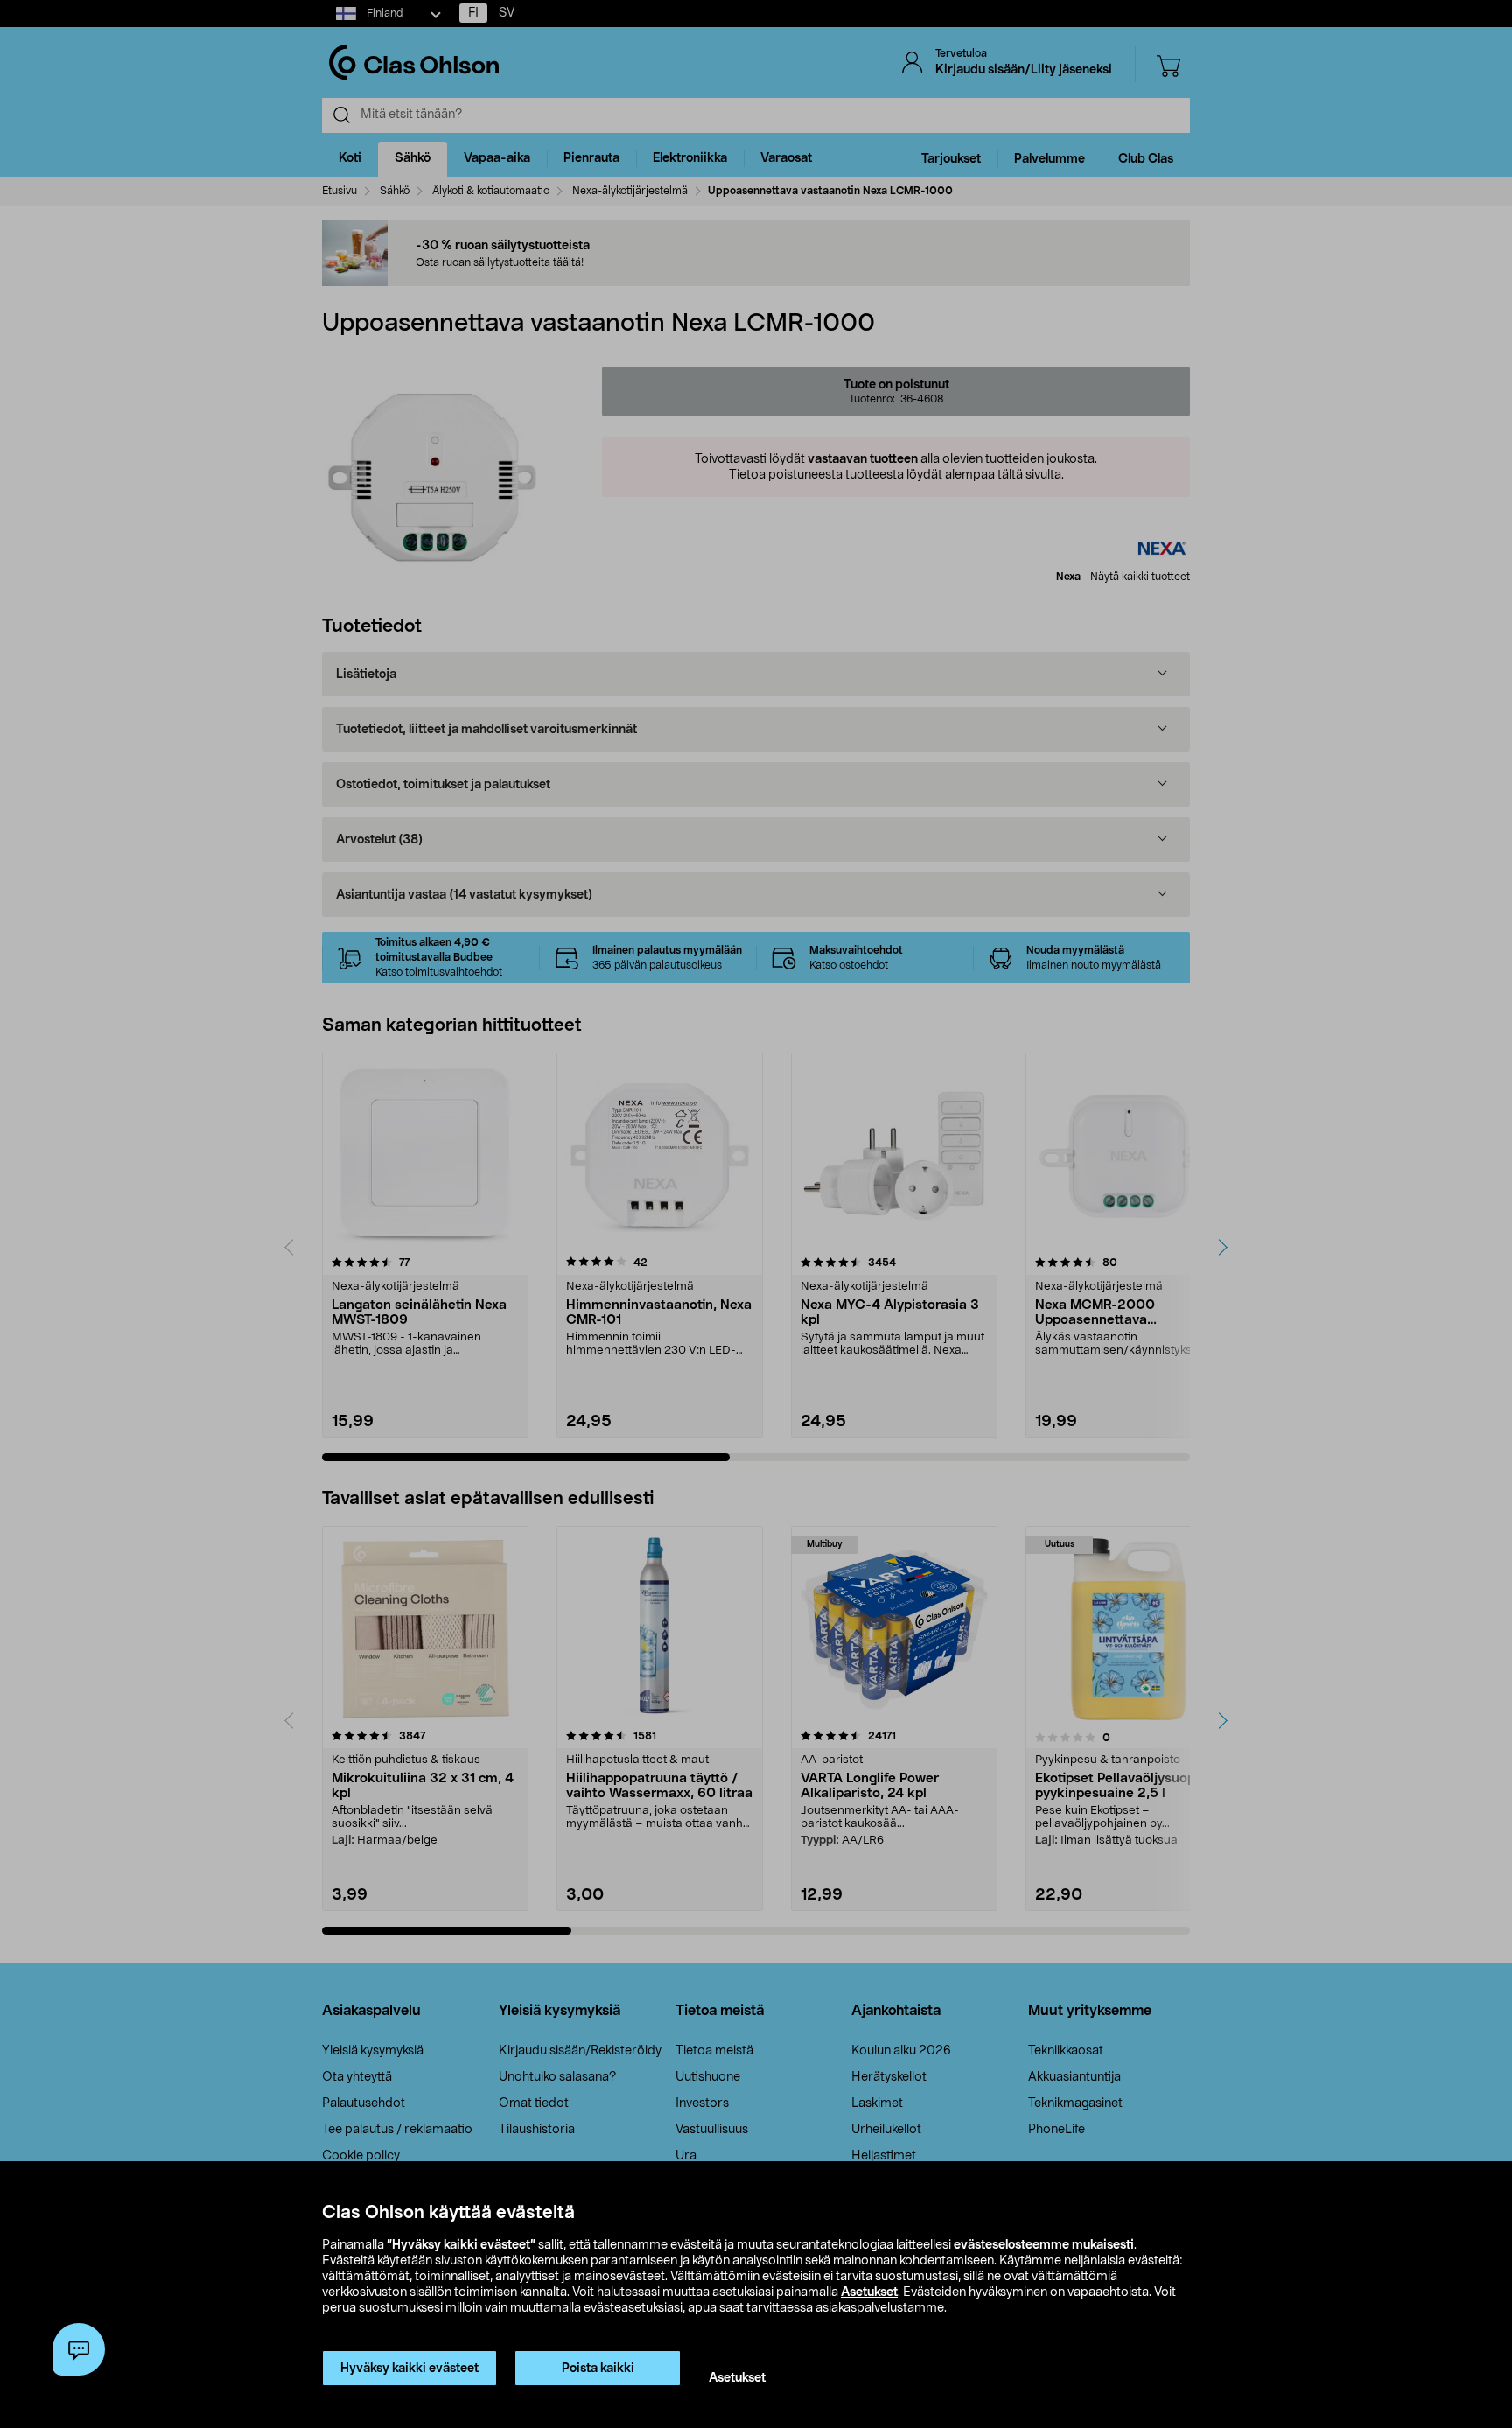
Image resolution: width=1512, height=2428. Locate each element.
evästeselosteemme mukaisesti (1044, 2245)
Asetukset (869, 2292)
